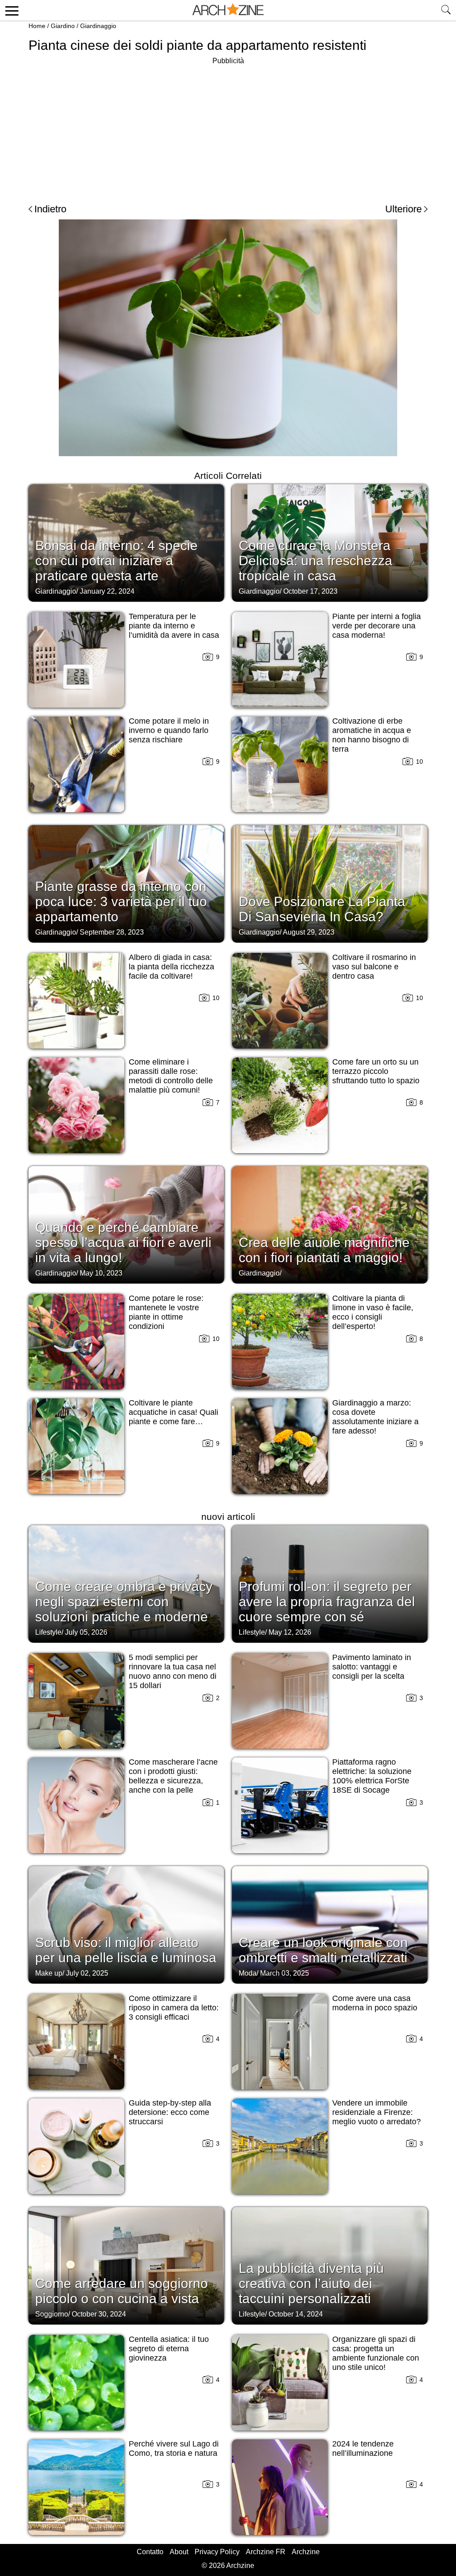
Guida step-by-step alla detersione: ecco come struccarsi (170, 2112)
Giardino (63, 26)
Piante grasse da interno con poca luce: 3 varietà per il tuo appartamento (121, 901)
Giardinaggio (98, 26)
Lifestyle (48, 1632)
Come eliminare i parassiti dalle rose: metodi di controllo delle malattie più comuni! (171, 1076)
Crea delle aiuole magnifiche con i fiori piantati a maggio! (324, 1250)
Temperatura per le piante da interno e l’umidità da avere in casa (174, 626)
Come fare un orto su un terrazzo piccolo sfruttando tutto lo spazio (376, 1071)
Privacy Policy (217, 2552)
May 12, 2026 (290, 1632)
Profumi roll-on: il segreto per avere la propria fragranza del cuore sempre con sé (327, 1602)
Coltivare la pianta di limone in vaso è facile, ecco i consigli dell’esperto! (373, 1312)
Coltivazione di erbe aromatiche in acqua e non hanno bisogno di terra (372, 735)
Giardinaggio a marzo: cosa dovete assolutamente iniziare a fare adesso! (375, 1417)
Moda (248, 1973)
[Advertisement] (228, 129)
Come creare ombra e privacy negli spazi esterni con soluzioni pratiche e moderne (124, 1602)
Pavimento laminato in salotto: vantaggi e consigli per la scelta (372, 1667)
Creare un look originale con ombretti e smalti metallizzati (323, 1950)
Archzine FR (266, 2552)
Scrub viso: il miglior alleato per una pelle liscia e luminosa (126, 1950)
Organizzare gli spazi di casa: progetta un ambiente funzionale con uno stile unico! (376, 2353)
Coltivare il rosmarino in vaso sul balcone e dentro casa (374, 967)
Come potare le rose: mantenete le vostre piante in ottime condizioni (166, 1312)
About (179, 2552)
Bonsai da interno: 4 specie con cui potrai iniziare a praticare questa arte (116, 561)
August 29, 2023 (309, 932)
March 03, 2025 (285, 1973)
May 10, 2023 (101, 1273)
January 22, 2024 (107, 591)
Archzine (306, 2552)
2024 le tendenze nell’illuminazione (363, 2448)
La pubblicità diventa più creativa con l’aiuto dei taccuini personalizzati (311, 2283)
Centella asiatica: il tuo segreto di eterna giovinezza (169, 2349)
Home (37, 26)
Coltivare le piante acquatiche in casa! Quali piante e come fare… (173, 1412)
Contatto (150, 2552)
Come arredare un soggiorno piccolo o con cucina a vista (122, 2291)
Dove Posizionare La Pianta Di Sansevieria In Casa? (322, 909)
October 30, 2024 (99, 2314)
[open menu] (10, 10)
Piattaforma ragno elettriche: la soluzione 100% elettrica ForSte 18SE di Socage (372, 1776)
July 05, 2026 (86, 1632)
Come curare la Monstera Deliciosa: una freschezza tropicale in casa (316, 561)
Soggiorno (52, 2314)
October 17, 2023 (310, 591)
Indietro (50, 209)
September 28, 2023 (112, 932)
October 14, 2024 (296, 2314)
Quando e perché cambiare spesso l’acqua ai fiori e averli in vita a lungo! (123, 1242)
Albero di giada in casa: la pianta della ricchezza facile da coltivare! (171, 967)
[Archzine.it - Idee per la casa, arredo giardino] (228, 10)
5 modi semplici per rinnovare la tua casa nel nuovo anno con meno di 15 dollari (173, 1671)
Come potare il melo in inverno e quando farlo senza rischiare (169, 730)
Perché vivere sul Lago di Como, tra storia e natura (174, 2448)
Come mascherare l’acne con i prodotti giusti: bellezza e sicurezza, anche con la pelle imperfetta (173, 1781)
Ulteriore (403, 209)
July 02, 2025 (87, 1973)
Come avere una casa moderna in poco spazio (375, 2003)
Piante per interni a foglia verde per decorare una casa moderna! (377, 626)
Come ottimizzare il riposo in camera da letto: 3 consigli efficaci (174, 2008)
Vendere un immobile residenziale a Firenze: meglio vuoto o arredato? (377, 2112)
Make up (49, 1973)
